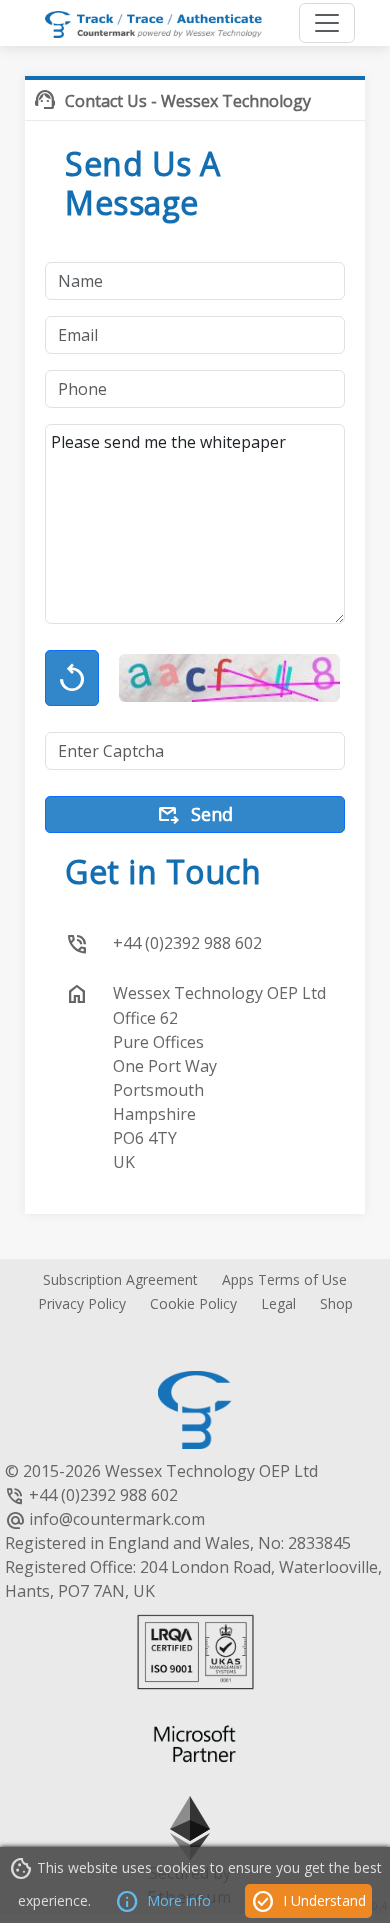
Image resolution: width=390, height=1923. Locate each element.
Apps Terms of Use (284, 1279)
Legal (278, 1303)
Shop (336, 1303)
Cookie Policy (193, 1303)
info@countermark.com (117, 1519)
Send (195, 816)
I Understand (308, 1902)
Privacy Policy (82, 1303)
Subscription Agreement (120, 1279)
